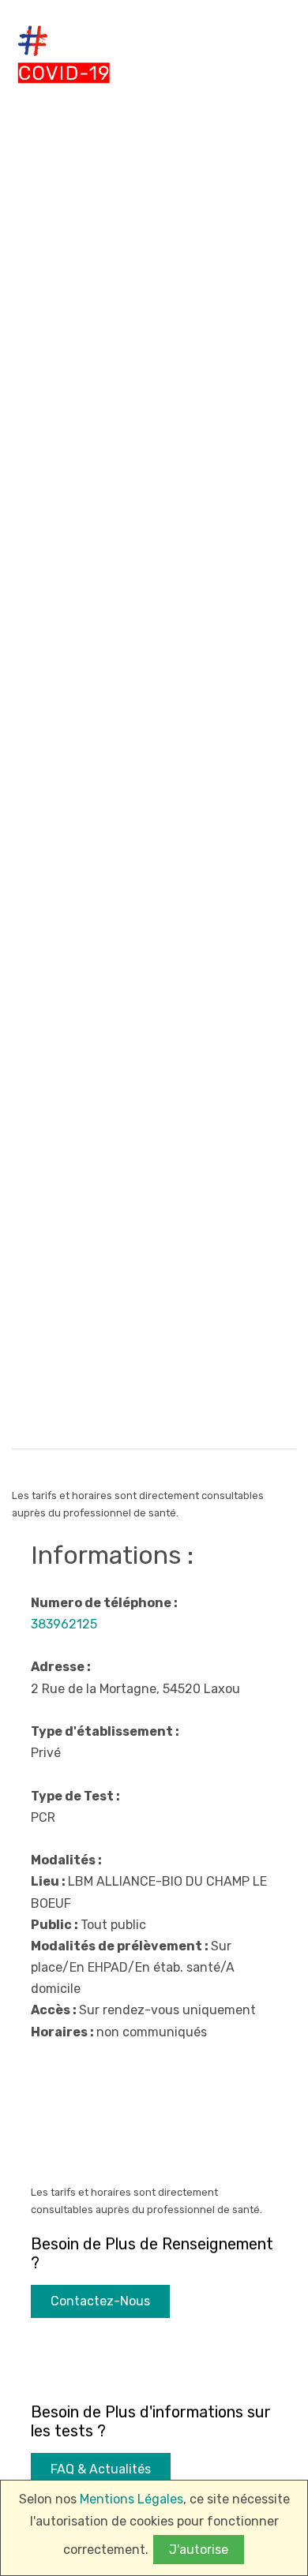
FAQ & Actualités (101, 2469)
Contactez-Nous (100, 2301)
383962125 (64, 1624)
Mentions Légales (131, 2499)
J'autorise (199, 2550)
